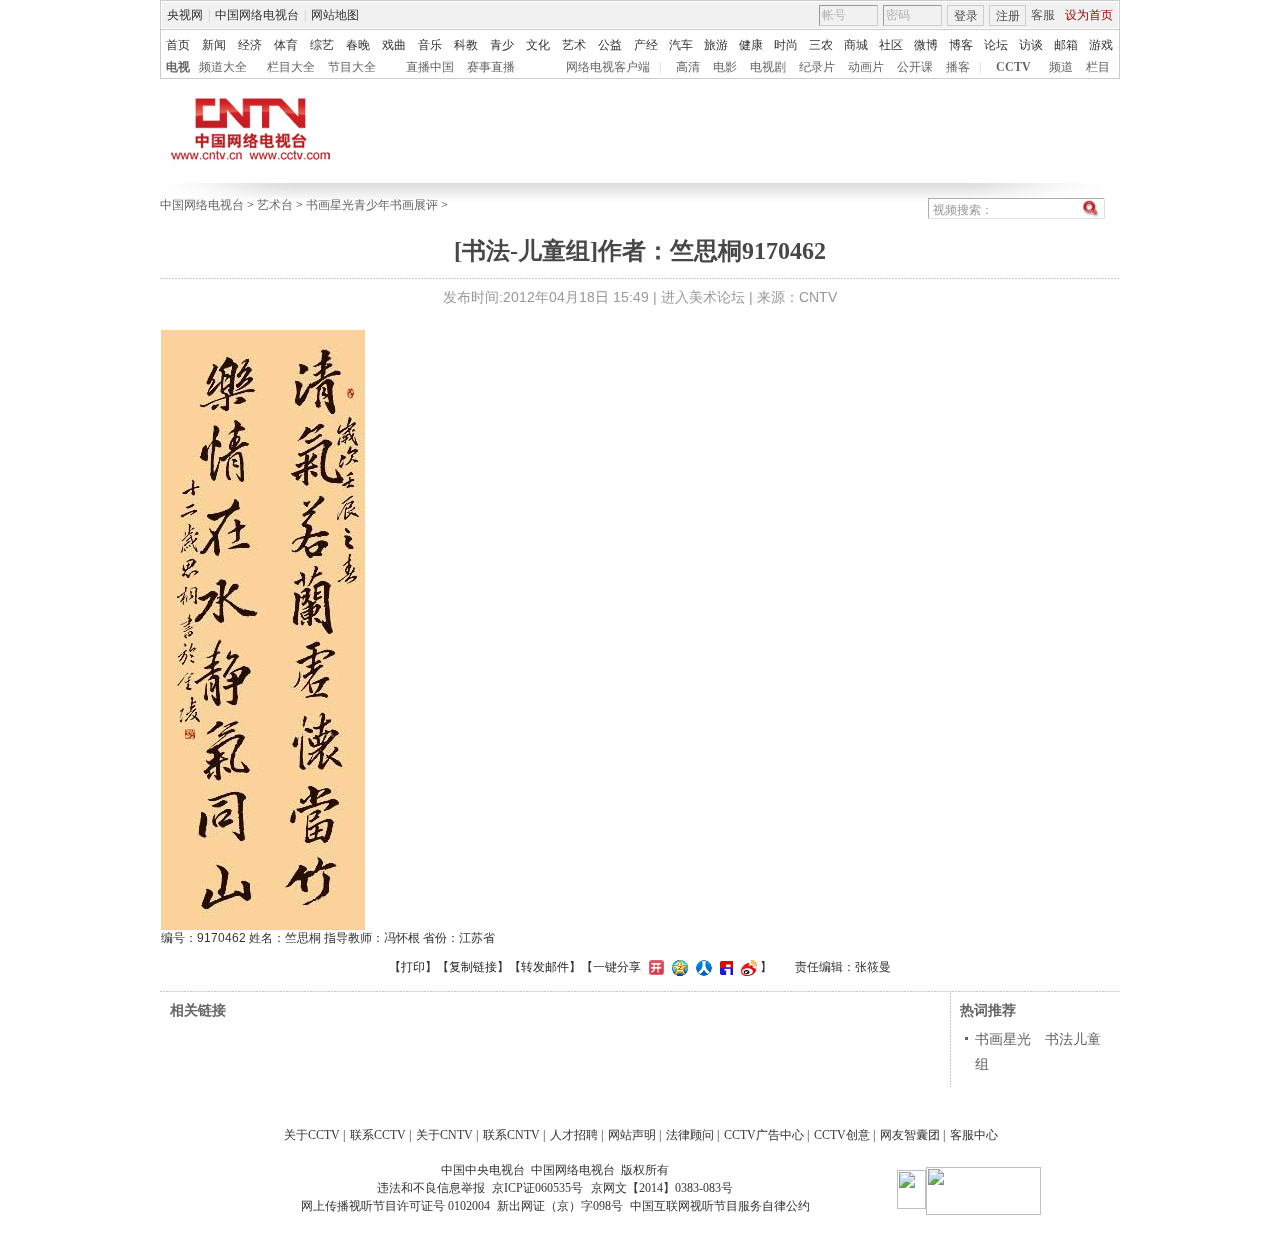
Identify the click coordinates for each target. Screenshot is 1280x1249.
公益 (610, 45)
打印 (413, 967)
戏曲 (394, 45)
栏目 (1098, 67)
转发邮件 (545, 967)
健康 (751, 45)
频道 (1061, 67)
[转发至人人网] (701, 967)
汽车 (681, 45)
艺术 (574, 45)
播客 (958, 67)
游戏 (1101, 45)
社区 (891, 45)
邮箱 (1066, 45)
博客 (961, 45)
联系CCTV (378, 1135)
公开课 (915, 67)
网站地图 (335, 15)
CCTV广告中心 (764, 1135)
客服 (1043, 15)
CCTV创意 (842, 1135)
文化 (538, 45)
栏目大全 (291, 67)
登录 (966, 16)
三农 (821, 45)
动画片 (866, 67)
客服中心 (974, 1135)
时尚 (786, 45)
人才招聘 (574, 1135)
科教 (466, 45)
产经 (646, 45)
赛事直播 (491, 67)
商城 (856, 45)
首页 (178, 45)
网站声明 (632, 1135)
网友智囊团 (910, 1135)
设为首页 (1089, 15)
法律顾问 (690, 1135)
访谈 (1031, 45)
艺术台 (275, 205)
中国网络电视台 (257, 15)
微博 (926, 45)
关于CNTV (444, 1135)
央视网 (185, 15)
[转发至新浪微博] (746, 967)
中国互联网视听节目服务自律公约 (720, 1206)
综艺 (322, 45)
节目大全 (352, 67)
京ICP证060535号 (537, 1188)
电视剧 (768, 67)
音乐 (430, 45)
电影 (725, 67)
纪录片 (817, 67)
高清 (688, 67)
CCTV (1013, 67)
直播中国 (430, 67)
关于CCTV (312, 1135)
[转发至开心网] (654, 967)
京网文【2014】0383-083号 (662, 1188)
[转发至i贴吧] (724, 967)
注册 (1008, 16)
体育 (286, 45)
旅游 (716, 45)
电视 (178, 67)
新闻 (214, 45)
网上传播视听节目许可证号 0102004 (395, 1206)
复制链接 (473, 967)
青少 (502, 45)
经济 (250, 45)
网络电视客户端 (608, 67)
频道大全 (223, 67)
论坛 (996, 45)
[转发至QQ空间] (677, 967)
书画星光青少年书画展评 (372, 205)
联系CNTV (511, 1135)
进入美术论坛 (703, 297)
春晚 (358, 45)
